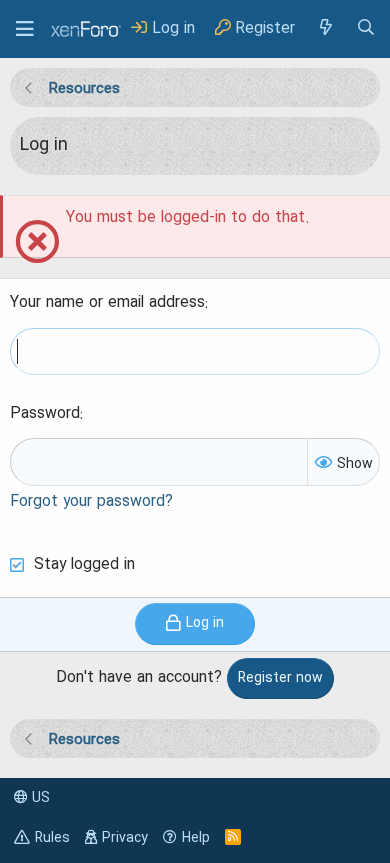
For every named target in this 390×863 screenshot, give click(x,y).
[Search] (366, 28)
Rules (52, 838)
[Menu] (25, 29)
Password (45, 414)
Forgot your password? (91, 502)
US (39, 798)
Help (196, 838)
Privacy (125, 838)
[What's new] (325, 28)
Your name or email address (107, 303)
